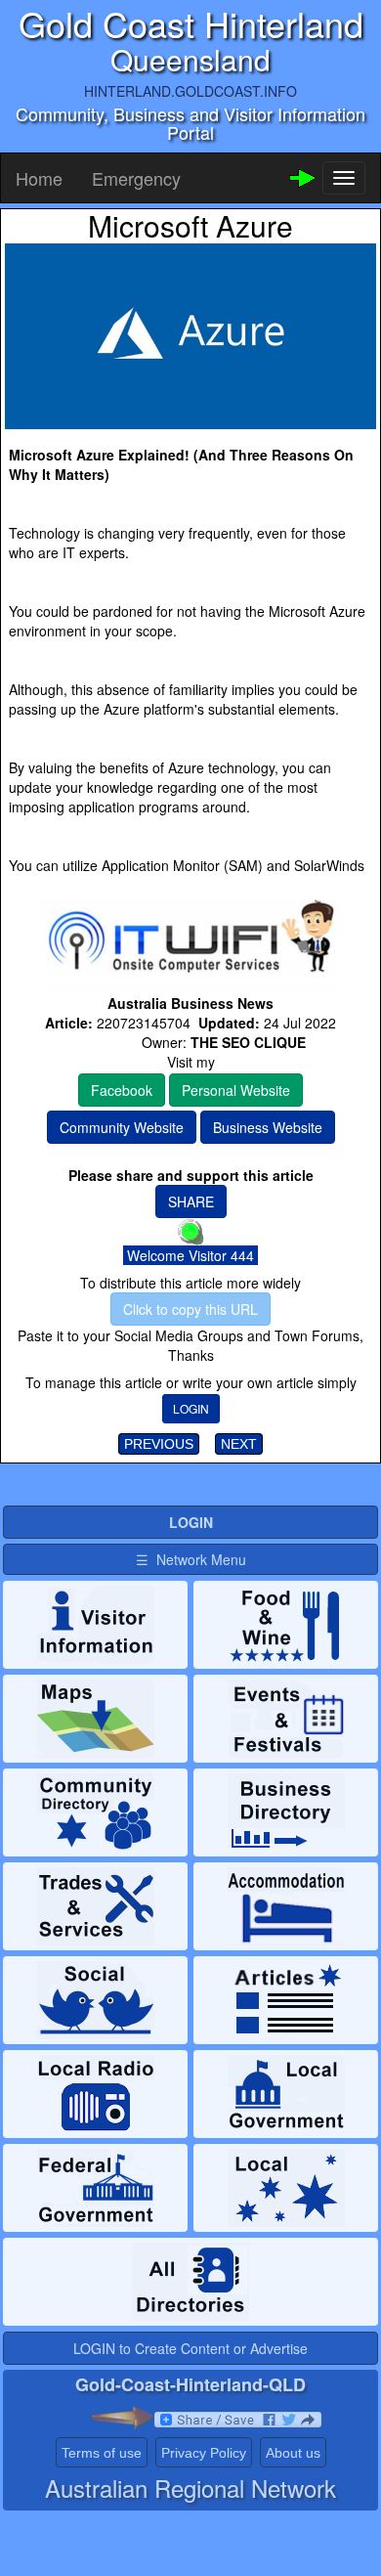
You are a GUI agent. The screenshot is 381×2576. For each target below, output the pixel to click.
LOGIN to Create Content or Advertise (190, 2348)
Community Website (122, 1127)
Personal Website (236, 1090)
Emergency (136, 178)
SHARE (191, 1201)
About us (293, 2453)
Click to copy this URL (190, 1309)
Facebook (122, 1090)
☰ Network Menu (191, 1559)
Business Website (268, 1127)
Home (39, 178)
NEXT (239, 1444)
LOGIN (191, 1408)
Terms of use (102, 2453)
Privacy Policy (204, 2453)
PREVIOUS (159, 1444)
